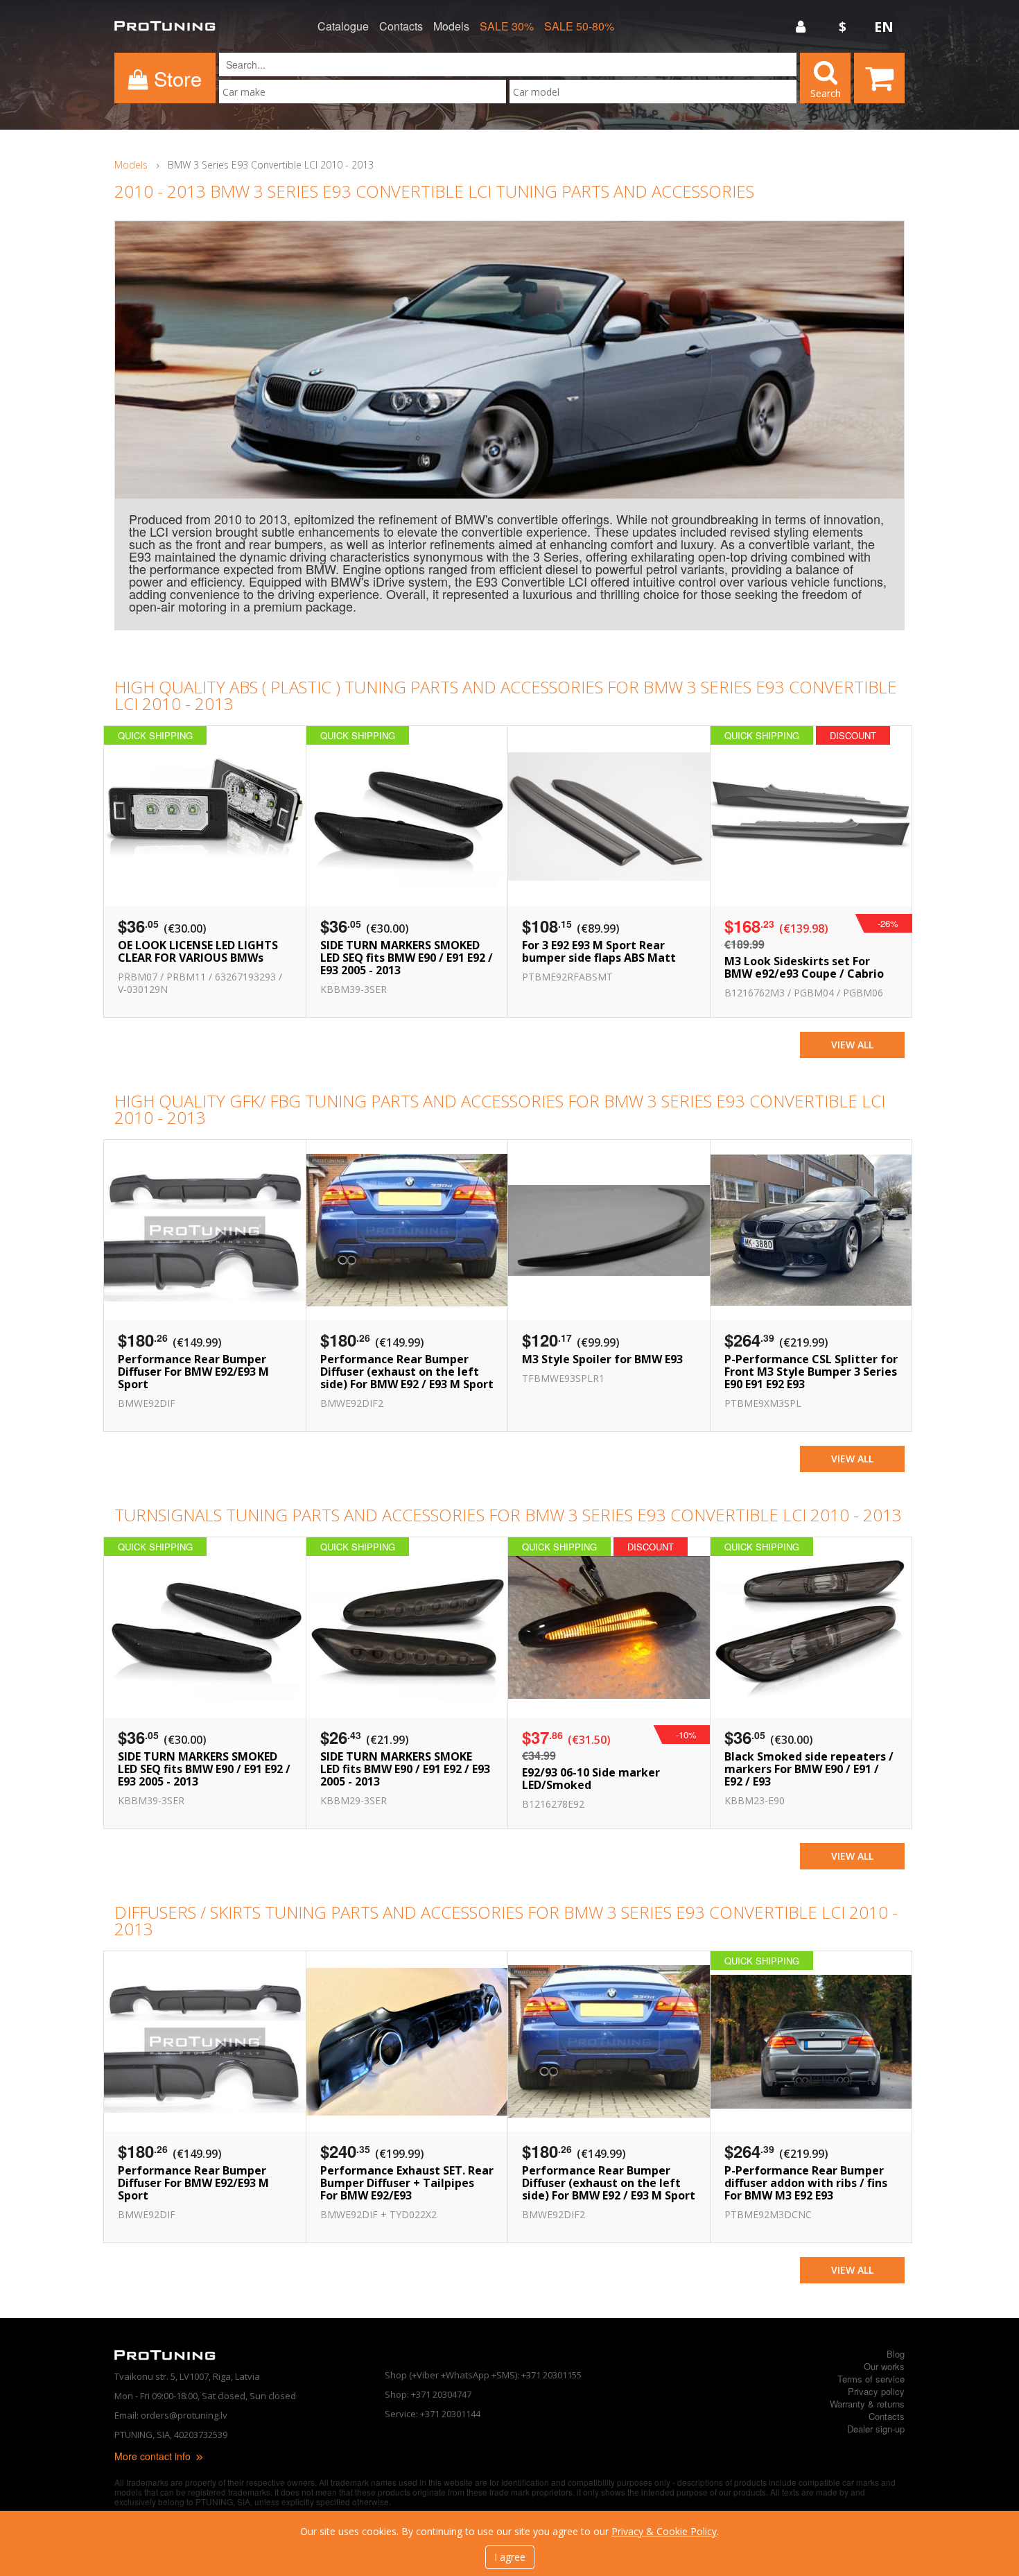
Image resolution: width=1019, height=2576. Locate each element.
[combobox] (363, 92)
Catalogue (343, 26)
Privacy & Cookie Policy (664, 2531)
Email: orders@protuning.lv (171, 2415)
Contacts (401, 26)
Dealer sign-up (876, 2429)
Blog (896, 2354)
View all (852, 1045)
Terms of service (871, 2379)
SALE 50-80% (579, 26)
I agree (510, 2557)
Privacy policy (876, 2391)
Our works (884, 2366)
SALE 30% (507, 26)
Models (451, 26)
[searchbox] (363, 92)
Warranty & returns (867, 2404)
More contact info (154, 2456)
